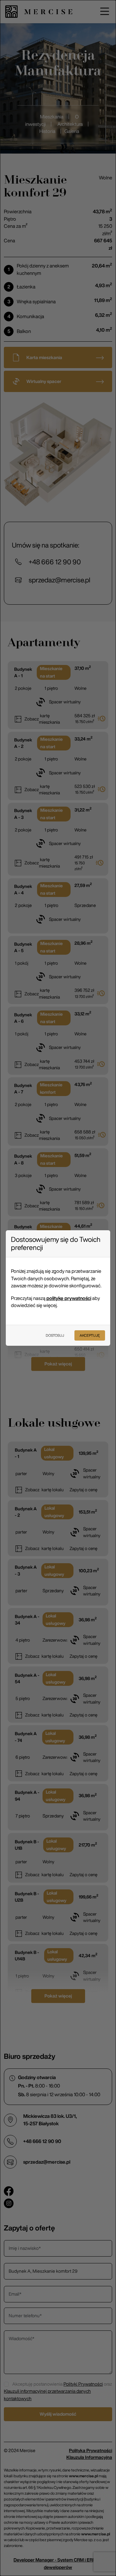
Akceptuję (90, 1335)
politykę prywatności (69, 1298)
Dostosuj (55, 1335)
